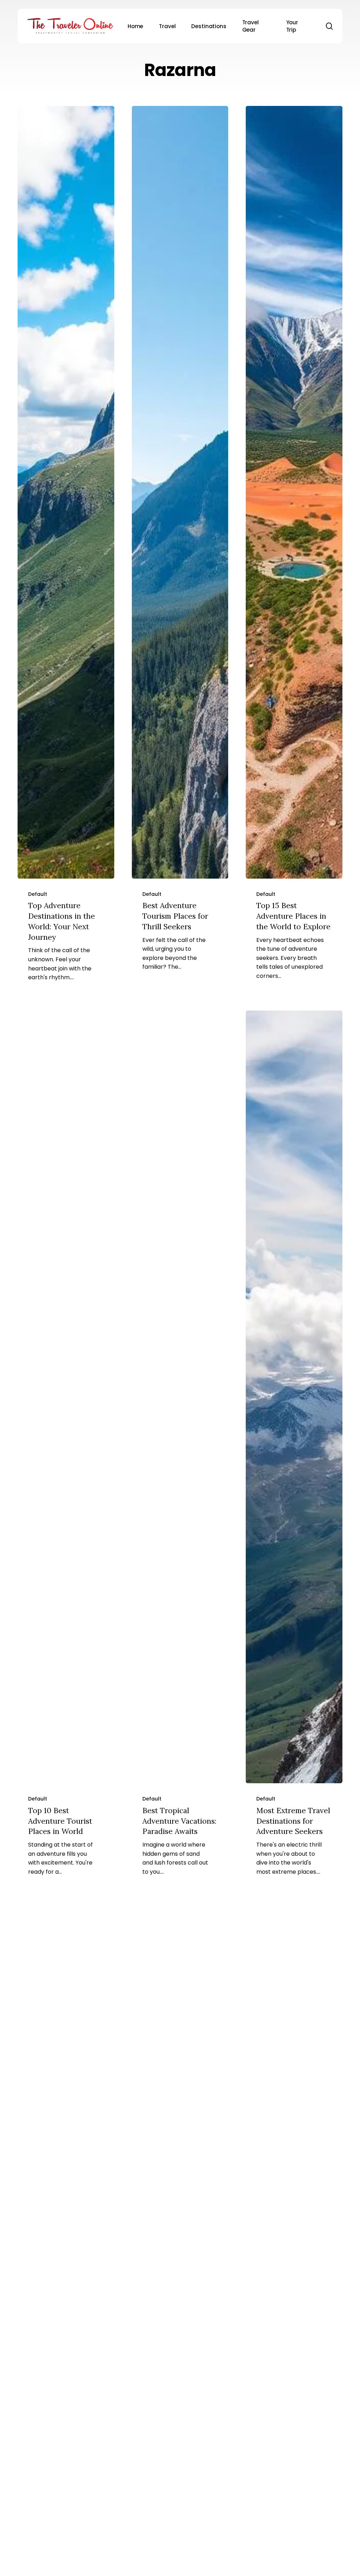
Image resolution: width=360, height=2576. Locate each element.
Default (38, 894)
